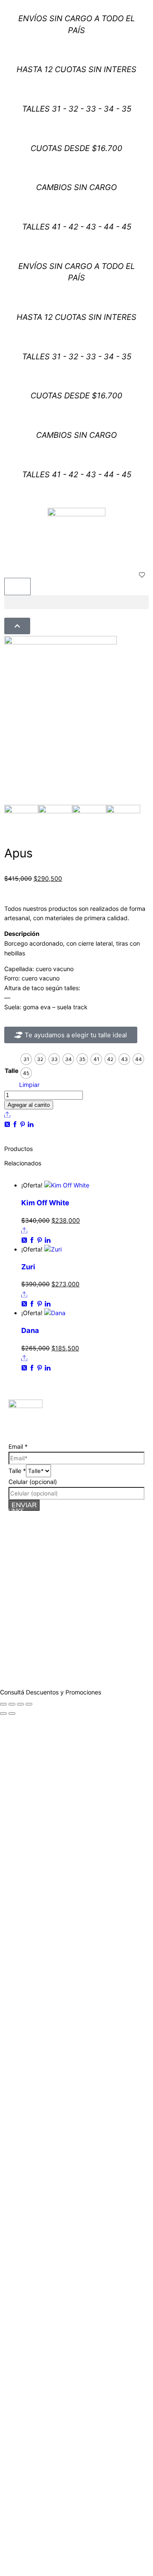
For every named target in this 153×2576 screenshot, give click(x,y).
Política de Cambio (31, 1538)
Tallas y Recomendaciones (41, 1546)
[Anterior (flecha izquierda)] (3, 1714)
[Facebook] (16, 1124)
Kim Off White (45, 1203)
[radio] (26, 1059)
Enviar (24, 1505)
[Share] (7, 1114)
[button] (76, 602)
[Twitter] (8, 1124)
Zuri (28, 1267)
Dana (30, 1330)
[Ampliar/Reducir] (3, 1704)
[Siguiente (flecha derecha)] (12, 1714)
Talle (11, 1071)
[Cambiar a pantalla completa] (12, 1704)
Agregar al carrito (29, 1105)
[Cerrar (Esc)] (29, 1704)
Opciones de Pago (30, 1523)
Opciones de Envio (31, 1531)
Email (18, 1446)
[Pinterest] (23, 1124)
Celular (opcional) (33, 1482)
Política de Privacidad (34, 1554)
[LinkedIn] (31, 1124)
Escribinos (103, 1644)
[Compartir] (20, 1704)
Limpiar (29, 1085)
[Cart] (17, 587)
